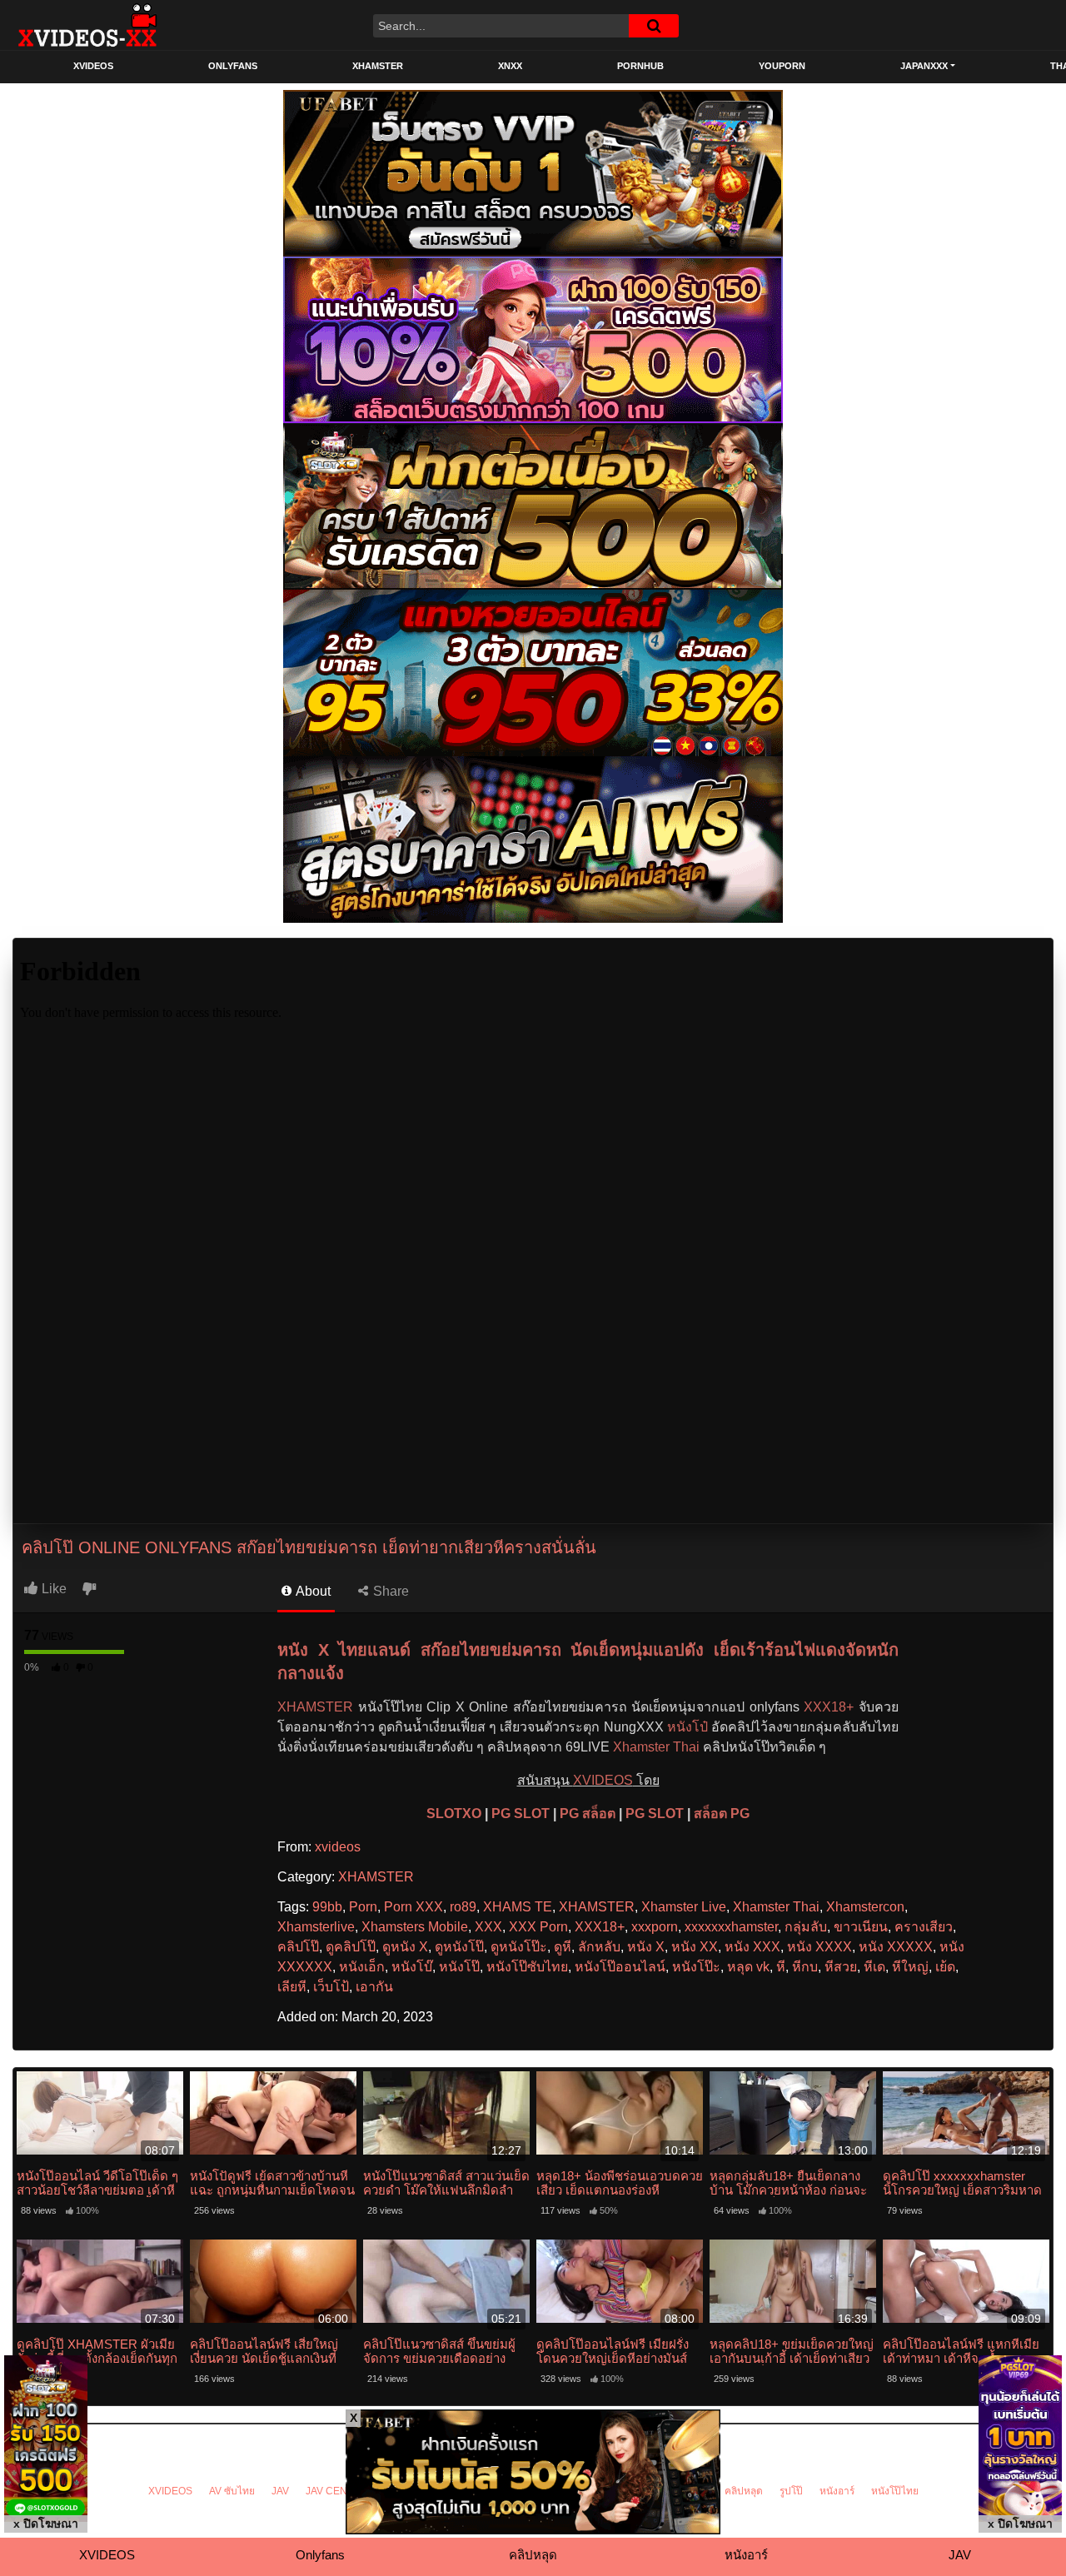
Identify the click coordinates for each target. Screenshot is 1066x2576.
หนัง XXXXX (896, 1947)
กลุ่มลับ (806, 1927)
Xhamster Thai (656, 1747)
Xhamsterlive (316, 1927)
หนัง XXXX (819, 1947)
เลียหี (292, 1987)
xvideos (338, 1847)
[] (654, 26)
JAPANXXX (924, 66)
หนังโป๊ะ (696, 1967)
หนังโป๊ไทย (895, 2491)
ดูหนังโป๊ (459, 1947)
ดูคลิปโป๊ (351, 1947)
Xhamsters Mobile (415, 1927)
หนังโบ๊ (412, 1967)
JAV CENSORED (344, 2491)
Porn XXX (413, 1907)
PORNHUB (640, 66)
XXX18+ (829, 1707)
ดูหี (563, 1947)
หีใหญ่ (910, 1967)
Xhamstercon (865, 1907)
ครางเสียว (924, 1927)
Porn (363, 1907)
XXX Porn (538, 1927)
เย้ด (945, 1967)
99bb (327, 1907)
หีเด (874, 1967)
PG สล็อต (588, 1814)
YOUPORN (782, 66)
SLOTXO (454, 1814)
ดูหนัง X (405, 1947)
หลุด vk (748, 1967)
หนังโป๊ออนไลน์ (620, 1967)
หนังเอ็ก (362, 1967)
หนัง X (646, 1947)
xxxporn (655, 1927)
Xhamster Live (684, 1907)
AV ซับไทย (232, 2491)
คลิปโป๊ (298, 1947)
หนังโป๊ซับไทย (527, 1967)
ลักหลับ (599, 1947)
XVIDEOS (93, 66)
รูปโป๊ (791, 2491)
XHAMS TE (518, 1907)
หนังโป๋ (687, 1727)
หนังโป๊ (459, 1967)
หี (781, 1967)
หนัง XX (695, 1947)
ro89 (463, 1907)
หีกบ (805, 1967)
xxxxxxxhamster (731, 1927)
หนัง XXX (752, 1947)
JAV (280, 2491)
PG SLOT (521, 1814)
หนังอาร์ (837, 2491)
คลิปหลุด (744, 2491)
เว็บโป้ (331, 1987)
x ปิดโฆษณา (46, 2524)
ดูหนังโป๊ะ (519, 1947)
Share (389, 1591)
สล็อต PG (722, 1814)
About (312, 1591)
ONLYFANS (233, 66)
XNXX (510, 66)
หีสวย (841, 1967)
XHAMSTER (378, 66)
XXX (488, 1927)
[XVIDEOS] (87, 25)
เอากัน (374, 1987)
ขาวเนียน (861, 1927)
